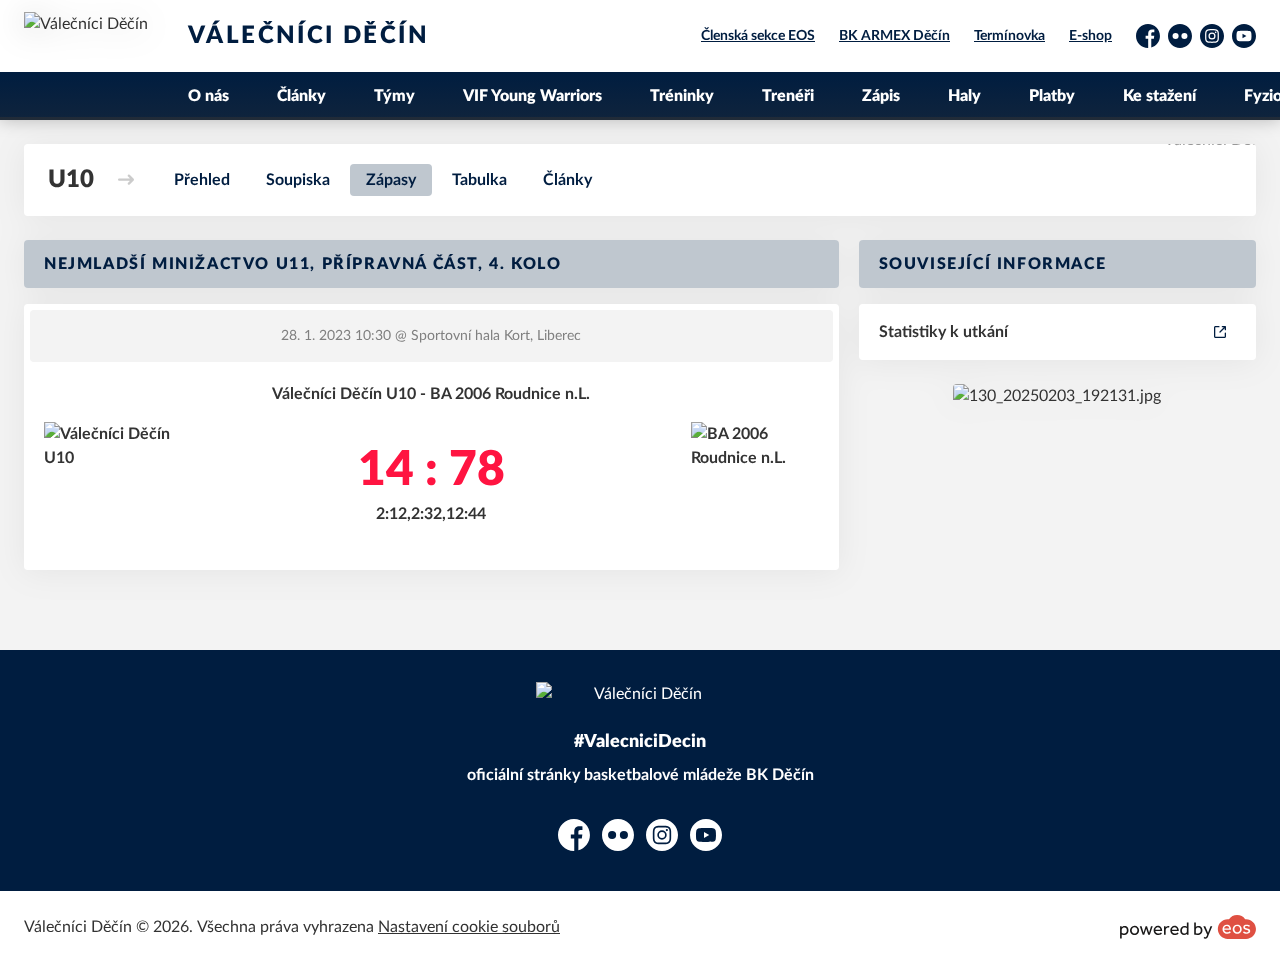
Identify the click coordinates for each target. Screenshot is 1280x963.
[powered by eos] (1188, 927)
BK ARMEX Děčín (894, 36)
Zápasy (391, 180)
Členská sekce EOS (758, 36)
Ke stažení (1159, 96)
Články (301, 96)
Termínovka (1009, 36)
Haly (964, 96)
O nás (208, 96)
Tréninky (682, 96)
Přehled (202, 180)
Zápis (881, 96)
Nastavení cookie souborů (469, 927)
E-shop (1090, 36)
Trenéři (788, 96)
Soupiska (298, 180)
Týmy (394, 96)
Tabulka (479, 180)
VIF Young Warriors (532, 96)
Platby (1052, 96)
